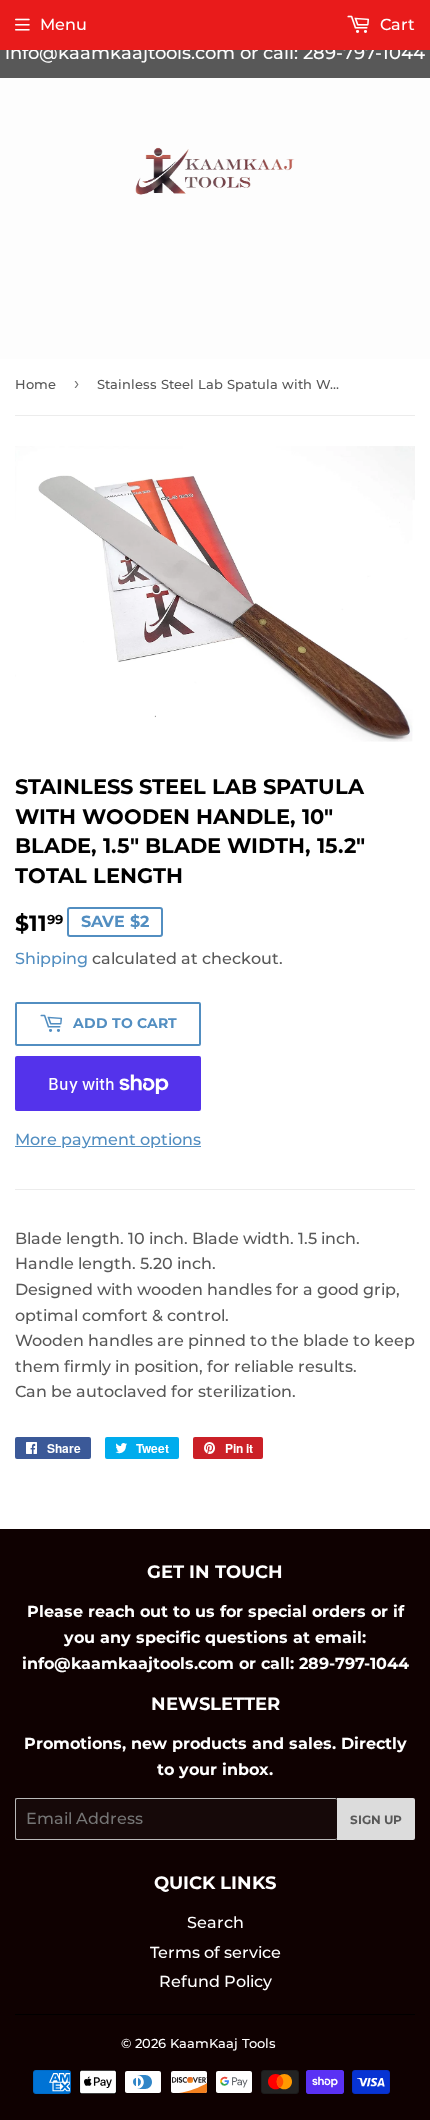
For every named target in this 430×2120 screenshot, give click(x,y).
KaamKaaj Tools (223, 2043)
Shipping (51, 958)
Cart (395, 24)
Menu (63, 24)
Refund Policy (215, 1981)
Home (35, 384)
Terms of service (215, 1952)
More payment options (108, 1139)
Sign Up (376, 1819)
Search (215, 1922)
